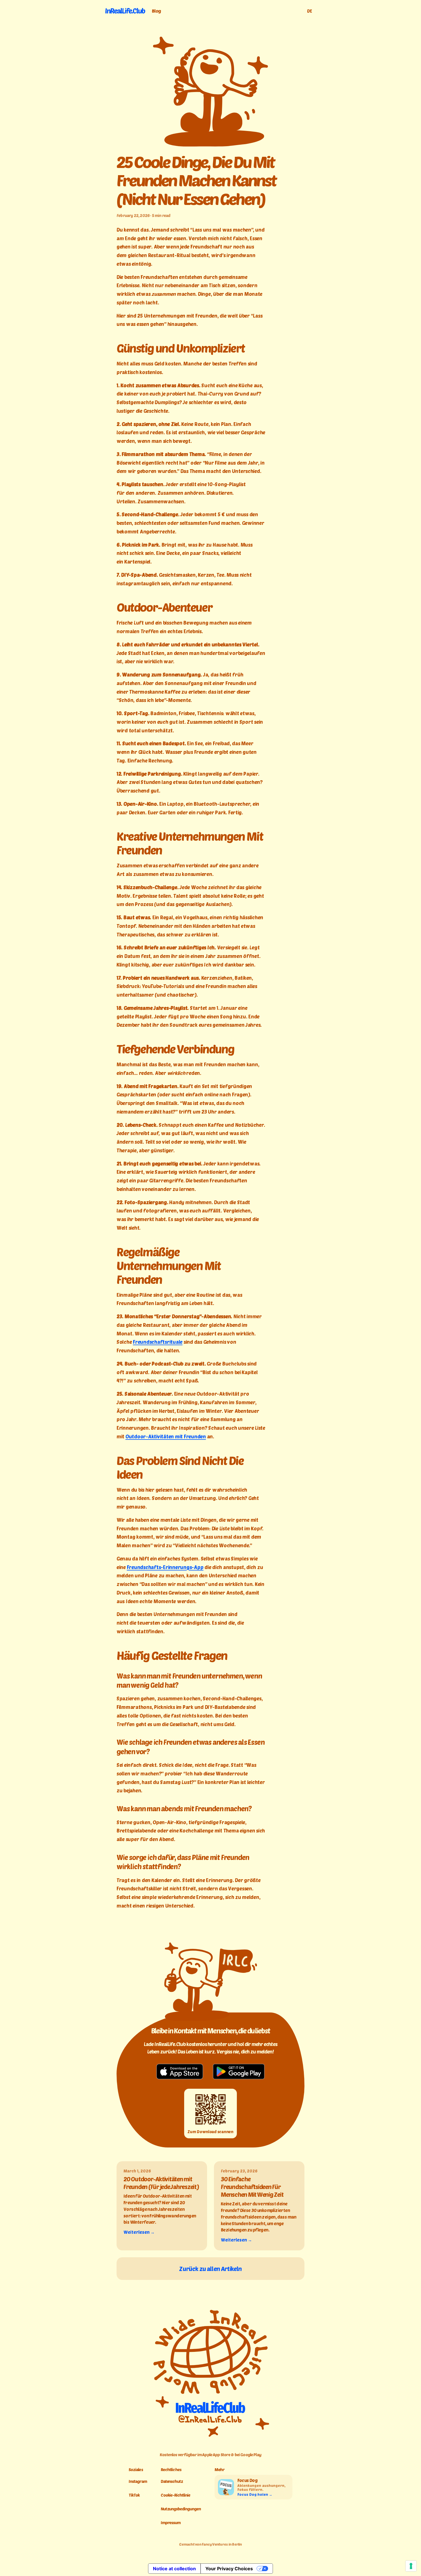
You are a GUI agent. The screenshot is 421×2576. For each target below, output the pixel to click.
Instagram (138, 2481)
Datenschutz (172, 2481)
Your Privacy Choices (229, 2569)
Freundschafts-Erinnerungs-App (165, 1567)
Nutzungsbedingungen (181, 2509)
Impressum (171, 2523)
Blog (156, 11)
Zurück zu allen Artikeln (210, 2269)
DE (310, 11)
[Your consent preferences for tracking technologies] (411, 2566)
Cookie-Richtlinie (176, 2495)
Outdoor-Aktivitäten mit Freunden (166, 1436)
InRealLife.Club (125, 11)
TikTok (134, 2495)
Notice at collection (174, 2569)
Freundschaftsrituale (158, 1342)
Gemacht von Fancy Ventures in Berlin (210, 2544)
